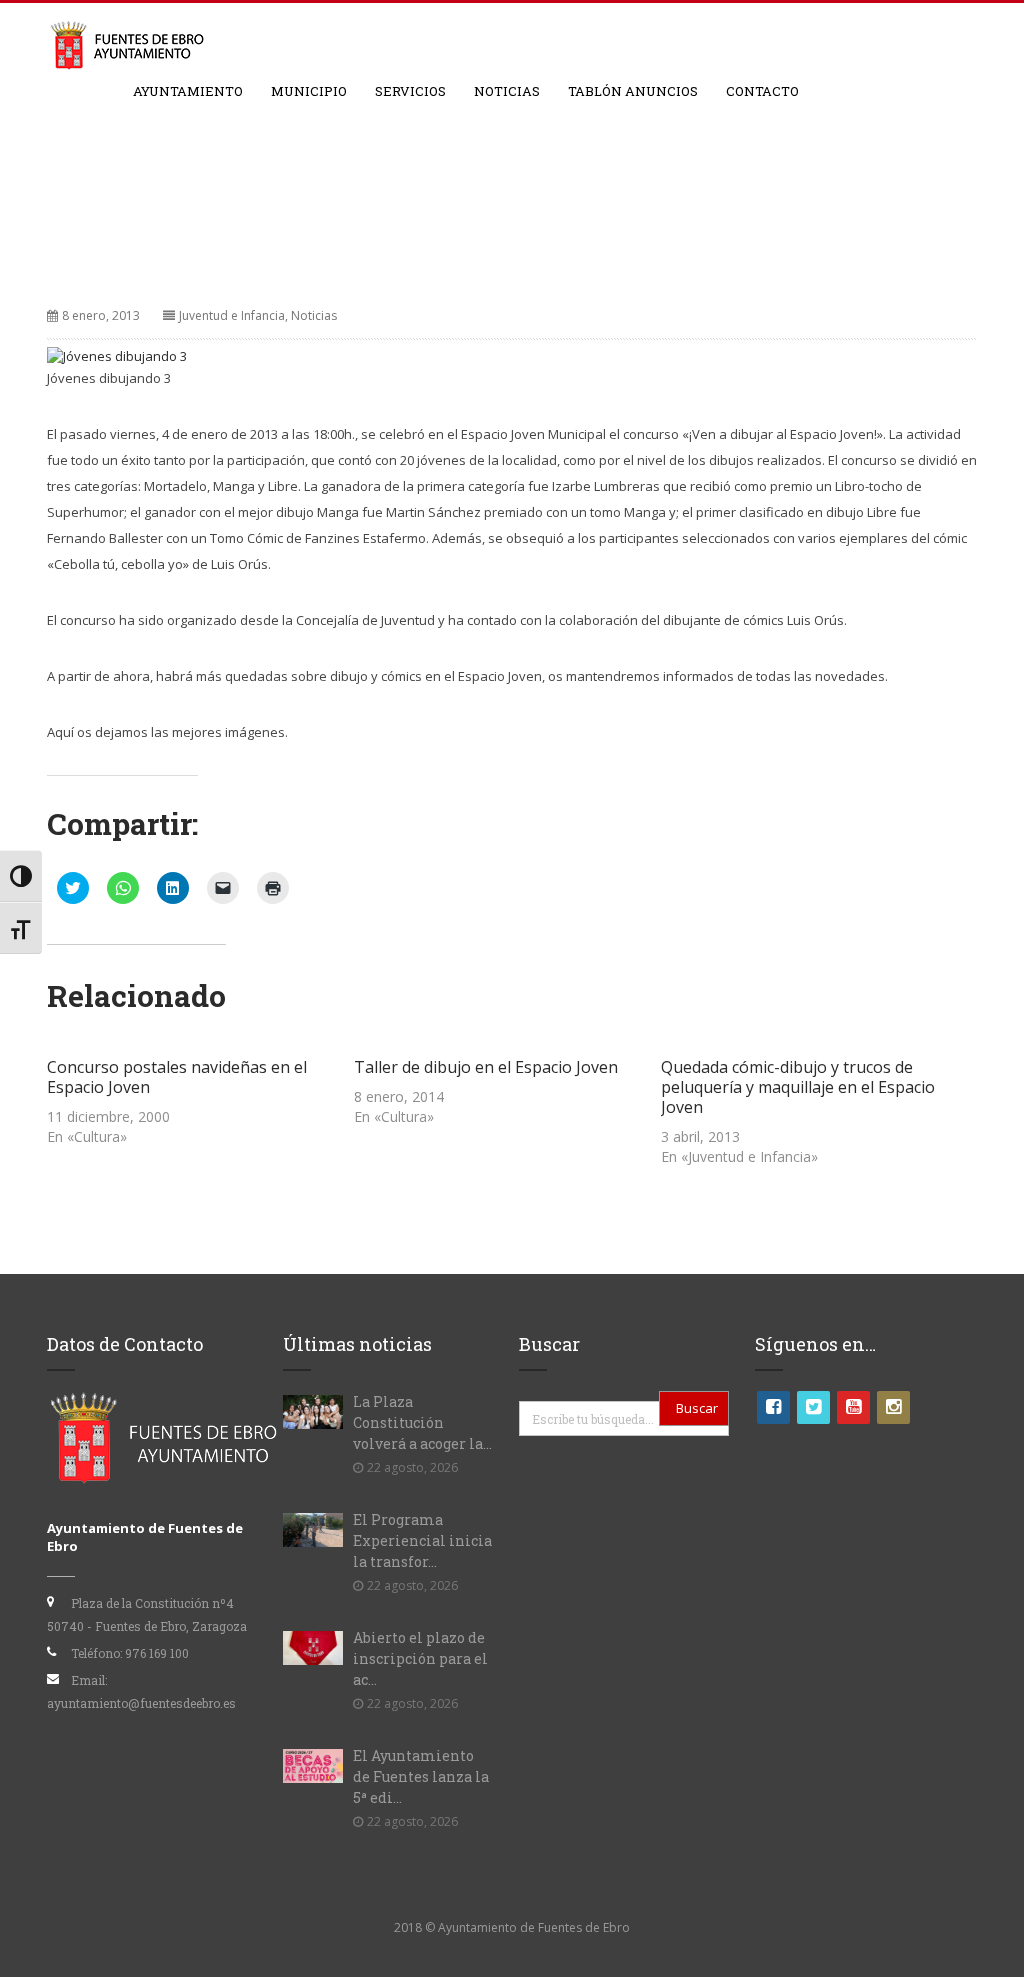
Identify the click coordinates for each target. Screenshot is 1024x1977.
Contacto (762, 91)
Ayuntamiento (188, 91)
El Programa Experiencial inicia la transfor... (422, 1540)
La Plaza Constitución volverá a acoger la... (422, 1422)
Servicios (410, 91)
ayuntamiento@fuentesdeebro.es (141, 1703)
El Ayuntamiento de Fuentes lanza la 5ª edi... (421, 1776)
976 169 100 (157, 1653)
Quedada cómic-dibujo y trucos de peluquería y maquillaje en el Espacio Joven (798, 1087)
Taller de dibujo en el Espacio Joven (486, 1067)
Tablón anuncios (633, 91)
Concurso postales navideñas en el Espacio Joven (177, 1077)
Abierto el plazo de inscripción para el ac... (420, 1658)
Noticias (507, 91)
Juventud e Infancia (232, 315)
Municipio (309, 91)
